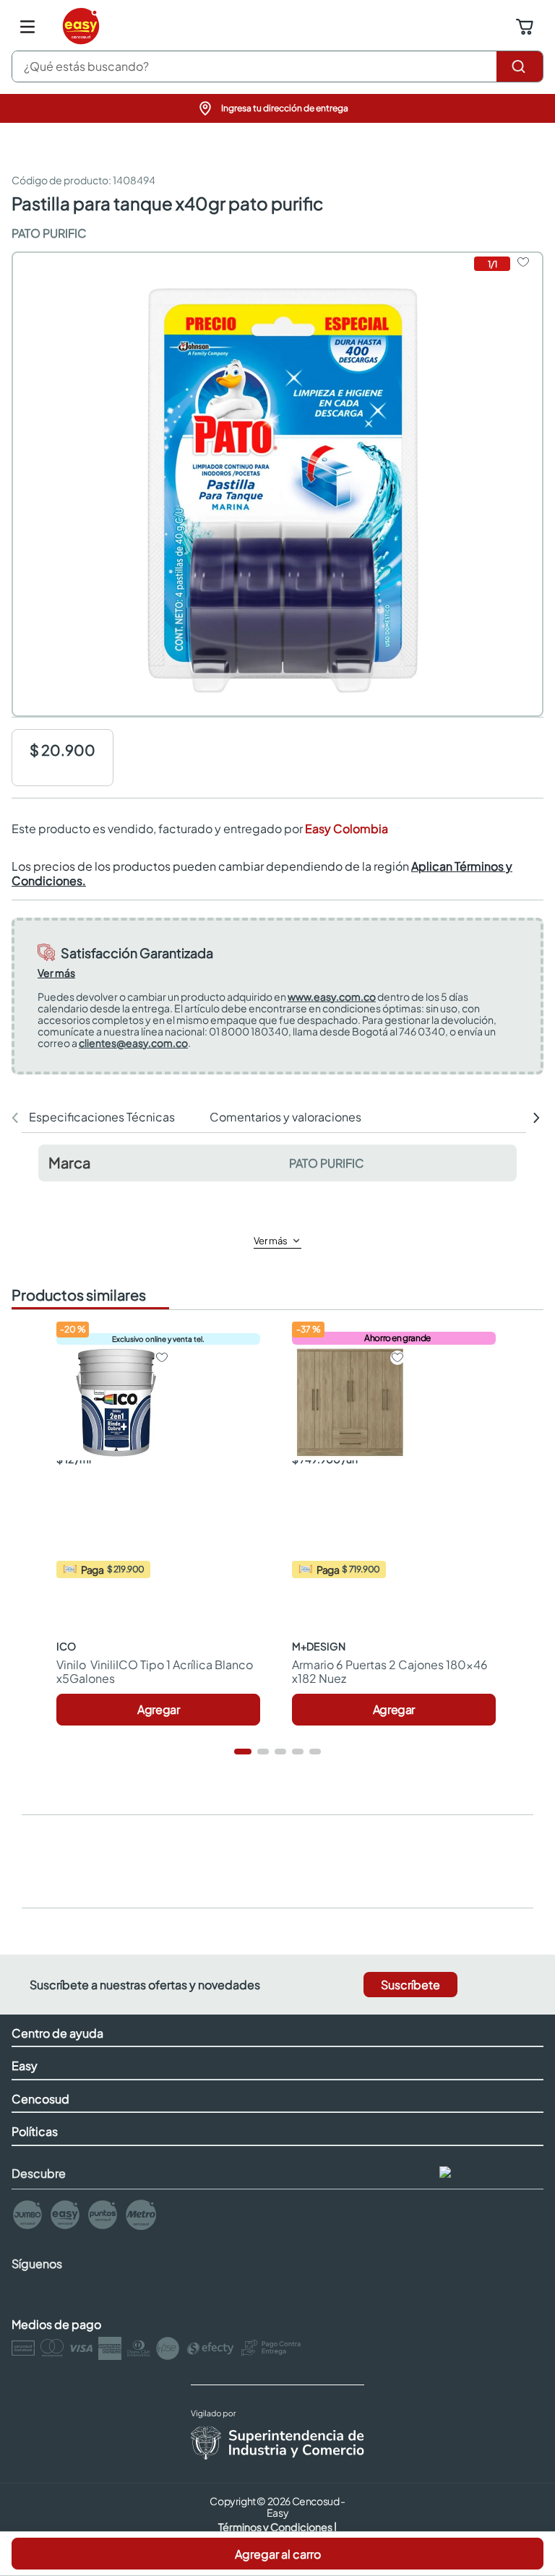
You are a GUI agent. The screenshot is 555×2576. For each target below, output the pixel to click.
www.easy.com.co (332, 996)
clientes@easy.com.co (133, 1043)
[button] (277, 108)
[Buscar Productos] (520, 66)
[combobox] (277, 66)
